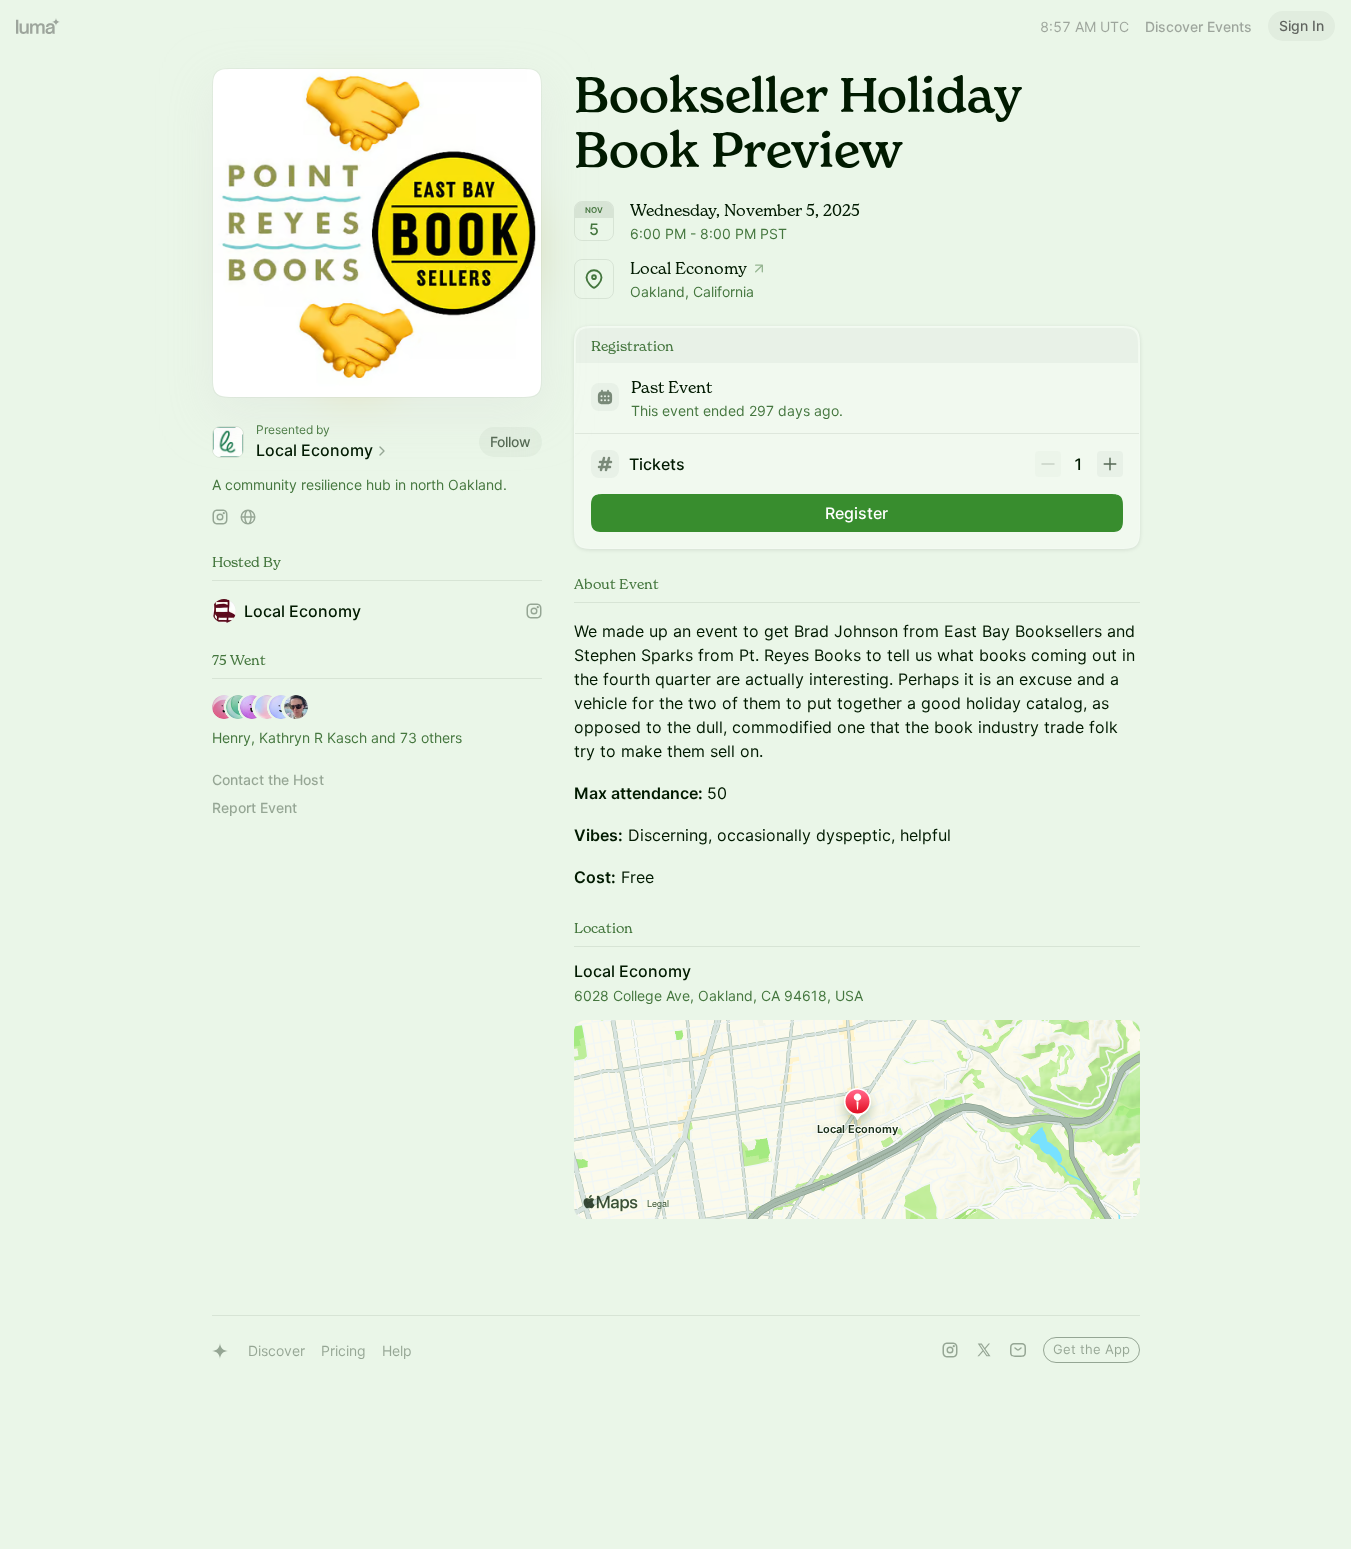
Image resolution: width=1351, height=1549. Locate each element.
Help (397, 1350)
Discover (276, 1350)
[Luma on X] (984, 1350)
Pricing (343, 1350)
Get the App (1091, 1349)
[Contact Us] (1018, 1350)
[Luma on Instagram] (950, 1350)
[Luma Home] (38, 26)
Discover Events (1198, 26)
